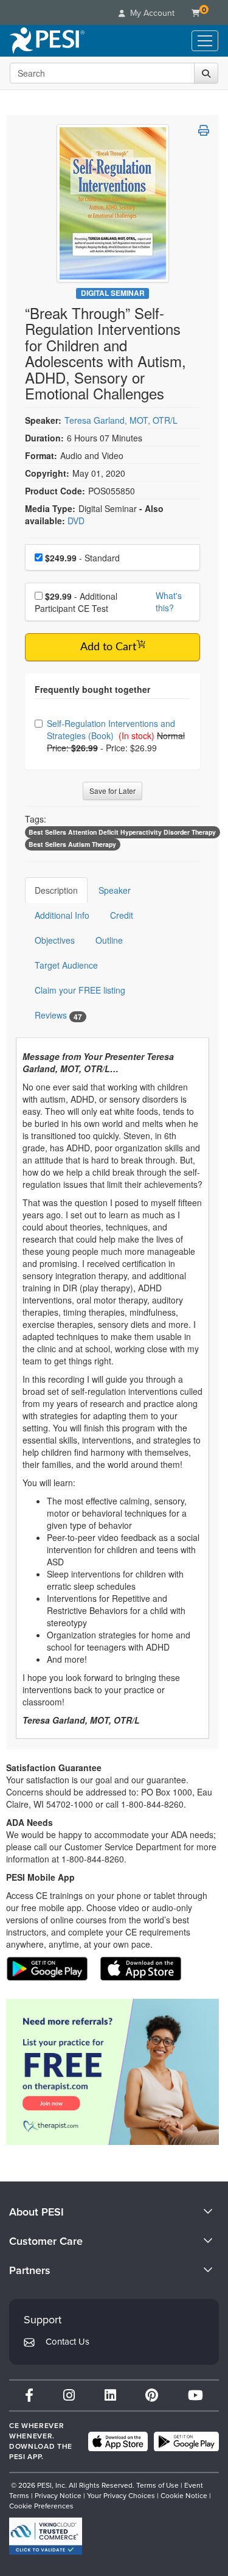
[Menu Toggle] (205, 41)
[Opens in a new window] (112, 2072)
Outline (109, 940)
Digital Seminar (113, 293)
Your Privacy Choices (121, 2496)
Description (56, 890)
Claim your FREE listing (80, 990)
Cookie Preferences (41, 2506)
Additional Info (62, 915)
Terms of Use (157, 2485)
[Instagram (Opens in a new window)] (69, 2395)
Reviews (58, 1015)
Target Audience (66, 965)
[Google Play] (186, 2441)
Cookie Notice (184, 2496)
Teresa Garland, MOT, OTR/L (121, 420)
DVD (76, 521)
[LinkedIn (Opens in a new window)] (110, 2395)
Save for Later (112, 791)
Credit (122, 915)
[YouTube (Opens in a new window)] (195, 2395)
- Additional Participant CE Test (76, 602)
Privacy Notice (58, 2496)
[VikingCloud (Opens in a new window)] (46, 2536)
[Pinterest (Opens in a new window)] (152, 2395)
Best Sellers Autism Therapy (72, 844)
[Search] (206, 73)
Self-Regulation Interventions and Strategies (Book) (111, 729)
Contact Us (67, 2342)
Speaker (115, 890)
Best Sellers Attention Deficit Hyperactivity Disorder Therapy (122, 832)
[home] (47, 41)
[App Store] (118, 2441)
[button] (204, 130)
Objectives (55, 940)
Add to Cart (108, 647)
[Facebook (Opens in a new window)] (29, 2395)
